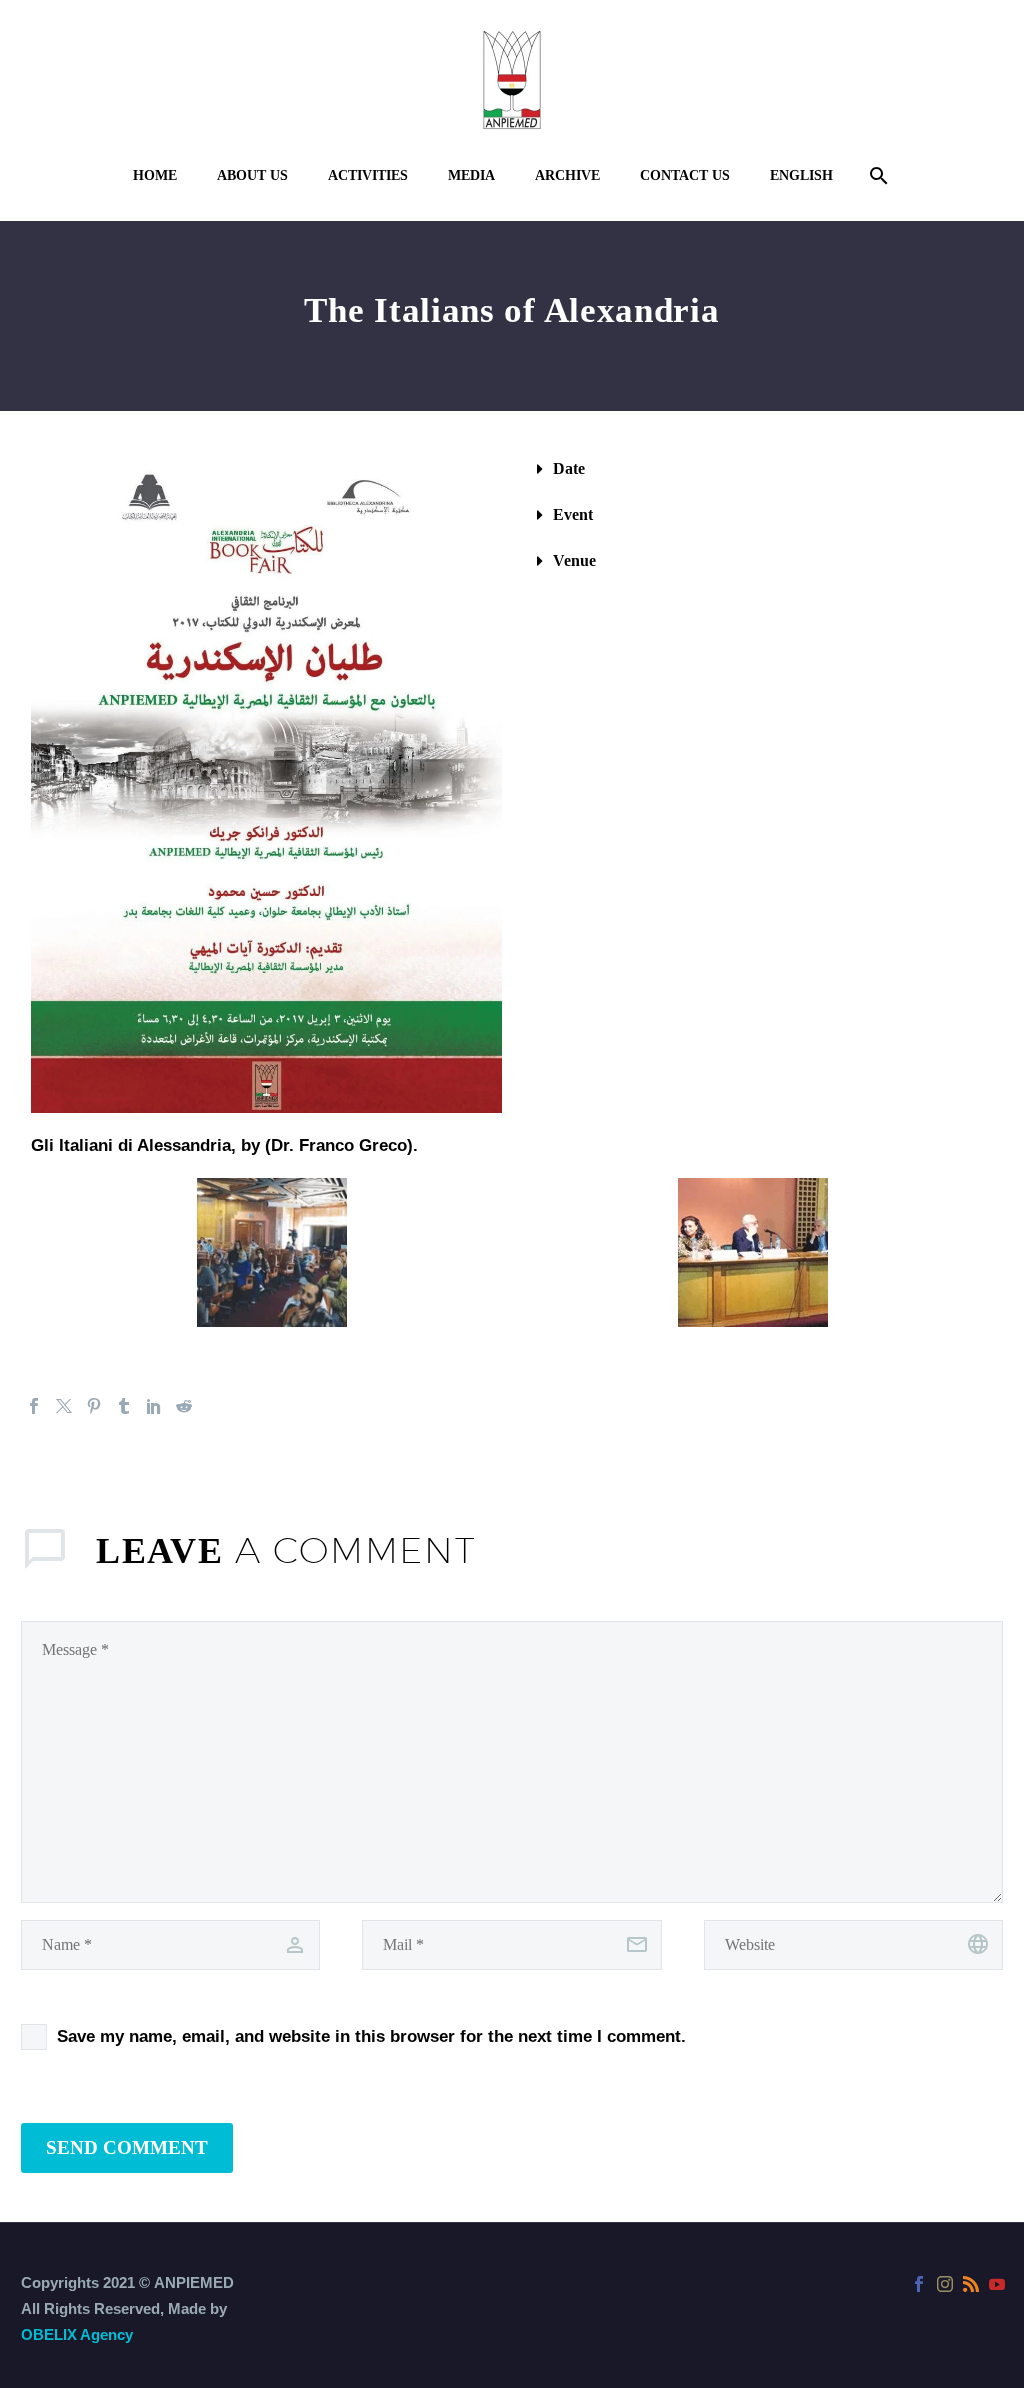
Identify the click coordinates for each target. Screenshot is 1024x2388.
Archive (567, 175)
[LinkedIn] (154, 1406)
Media (471, 175)
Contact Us (685, 175)
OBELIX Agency (77, 2334)
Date (569, 468)
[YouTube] (997, 2284)
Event (573, 514)
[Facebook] (34, 1406)
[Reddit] (184, 1406)
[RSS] (971, 2284)
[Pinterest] (94, 1406)
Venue (574, 560)
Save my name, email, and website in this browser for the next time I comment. (371, 2036)
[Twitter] (64, 1406)
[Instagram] (945, 2284)
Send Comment (127, 2147)
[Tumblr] (124, 1406)
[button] (757, 469)
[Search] (877, 175)
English (801, 175)
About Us (252, 175)
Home (155, 175)
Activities (368, 175)
